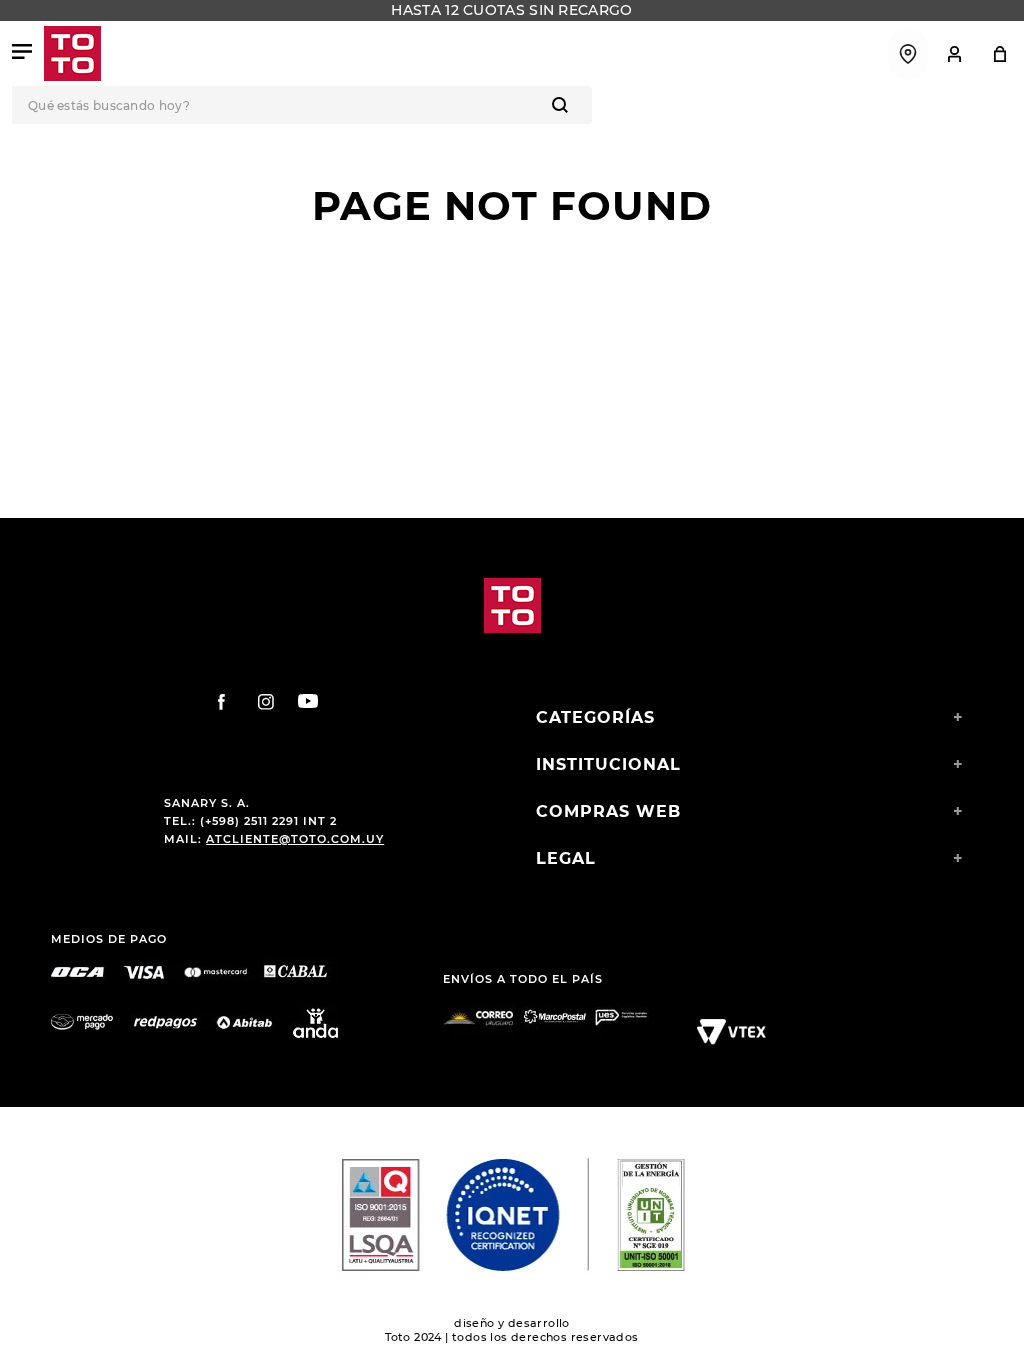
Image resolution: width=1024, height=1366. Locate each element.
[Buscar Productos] (564, 105)
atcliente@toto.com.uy (295, 839)
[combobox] (512, 105)
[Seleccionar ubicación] (908, 54)
